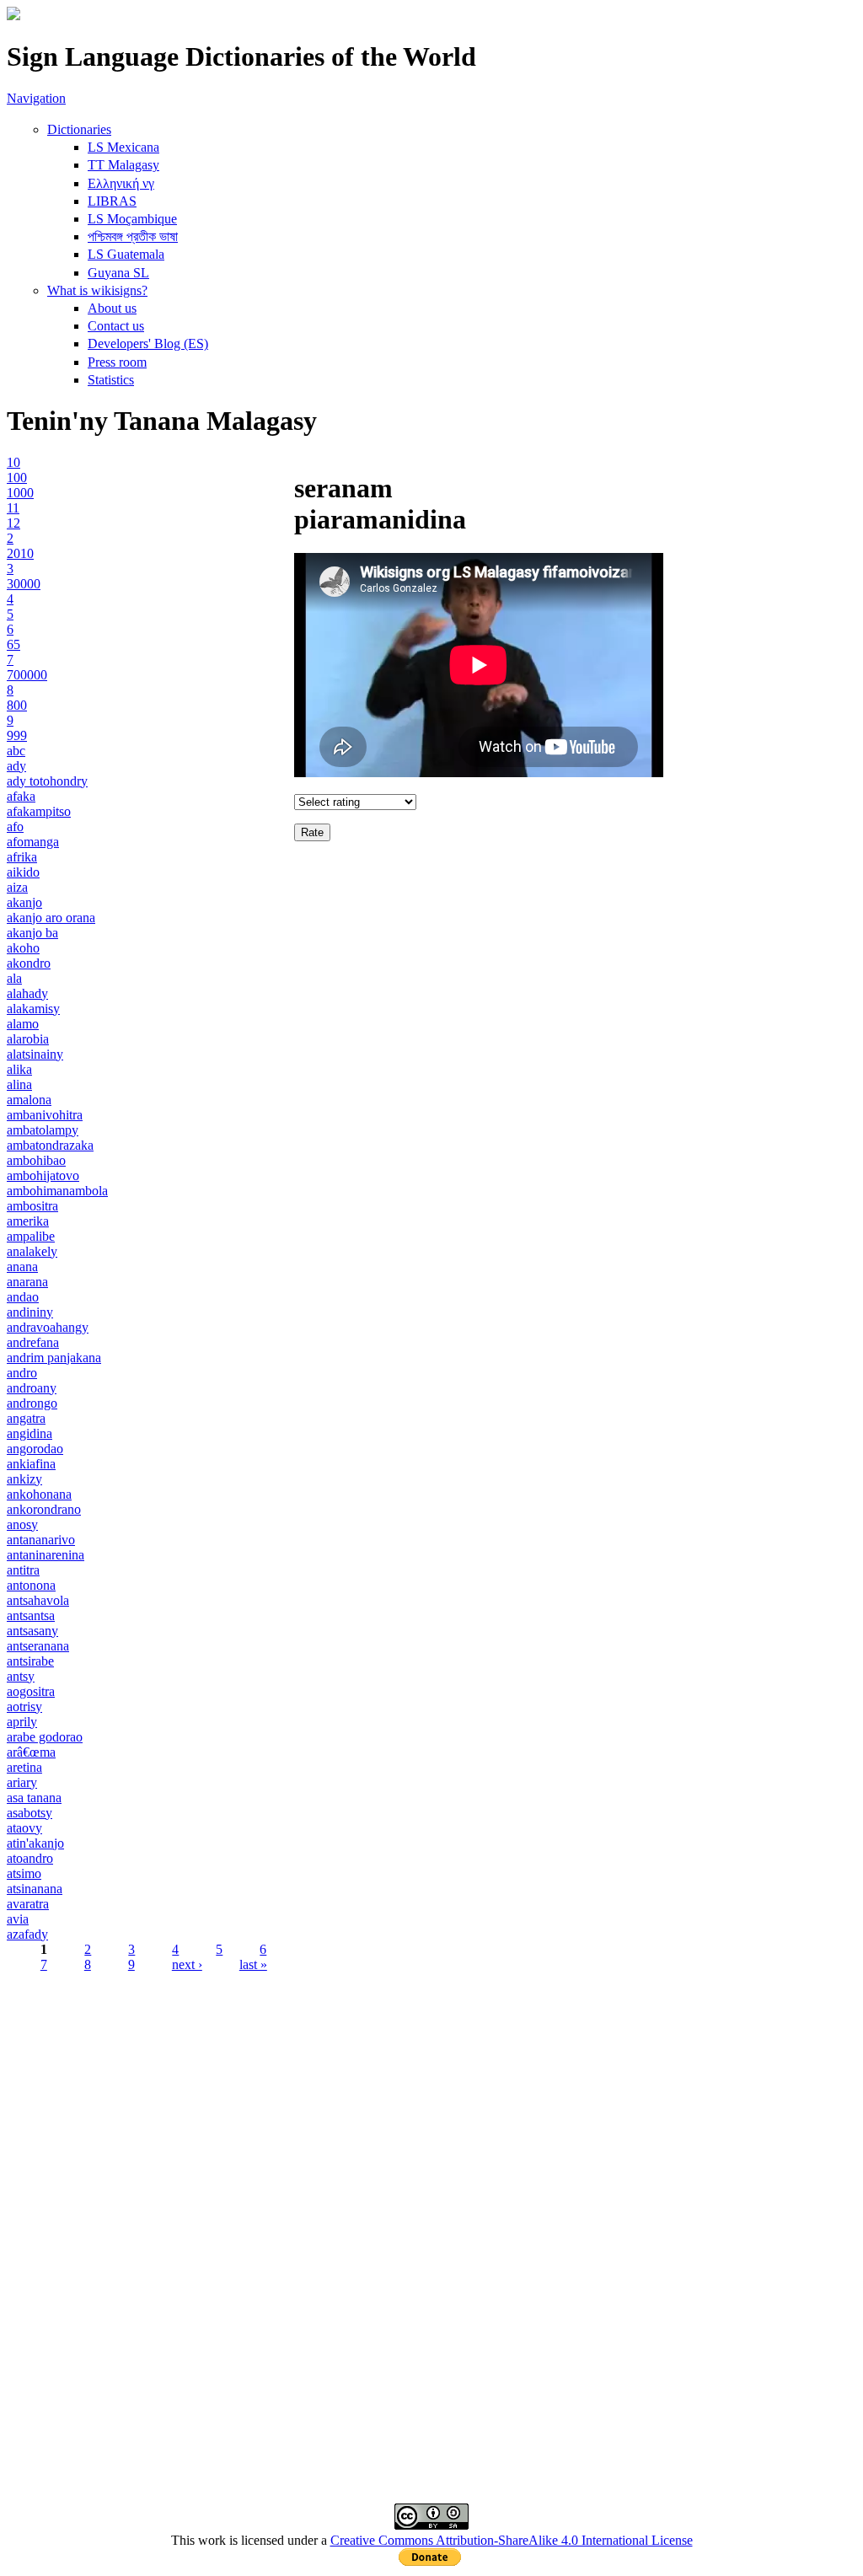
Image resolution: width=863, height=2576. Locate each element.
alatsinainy (35, 1054)
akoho (23, 948)
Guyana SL (118, 273)
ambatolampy (43, 1130)
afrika (22, 857)
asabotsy (29, 1813)
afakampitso (39, 811)
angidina (29, 1433)
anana (22, 1267)
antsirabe (30, 1661)
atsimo (24, 1873)
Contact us (116, 326)
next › (187, 1964)
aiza (17, 887)
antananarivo (41, 1540)
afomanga (33, 842)
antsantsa (31, 1615)
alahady (27, 993)
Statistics (111, 380)
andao (23, 1297)
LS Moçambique (132, 219)
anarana (27, 1282)
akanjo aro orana (51, 918)
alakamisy (33, 1009)
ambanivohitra (45, 1115)
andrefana (33, 1342)
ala (14, 978)
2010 (20, 553)
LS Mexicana (123, 147)
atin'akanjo (35, 1843)
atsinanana (35, 1889)
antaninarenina (46, 1555)
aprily (22, 1722)
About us (112, 308)
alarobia (28, 1039)
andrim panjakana (54, 1358)
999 (17, 735)
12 (13, 523)
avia (18, 1919)
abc (16, 751)
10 (13, 462)
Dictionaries (79, 129)
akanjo (24, 902)
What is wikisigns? (97, 290)
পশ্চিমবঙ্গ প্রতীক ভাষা (133, 236)
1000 (20, 493)
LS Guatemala (126, 254)
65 (13, 644)
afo (15, 826)
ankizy (24, 1479)
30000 (24, 584)
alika (19, 1069)
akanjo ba (32, 933)
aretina (24, 1767)
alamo (23, 1024)
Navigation (36, 98)
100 (17, 478)
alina (19, 1084)
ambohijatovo (43, 1175)
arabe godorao (45, 1737)
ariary (22, 1782)
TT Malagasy (123, 165)
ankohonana (39, 1494)
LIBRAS (112, 201)
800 (17, 705)
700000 (27, 675)
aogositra (31, 1691)
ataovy (24, 1828)
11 (13, 508)
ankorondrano (44, 1509)
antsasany (32, 1631)
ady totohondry (47, 781)
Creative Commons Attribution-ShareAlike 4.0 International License (512, 2540)
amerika (28, 1221)
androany (32, 1388)
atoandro (30, 1858)
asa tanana (34, 1798)
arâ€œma (31, 1752)
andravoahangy (48, 1327)
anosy (22, 1524)
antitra (23, 1570)
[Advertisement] (431, 2112)
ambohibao (36, 1160)
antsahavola (38, 1600)
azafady (27, 1934)
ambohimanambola (57, 1191)
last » (253, 1964)
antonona (31, 1585)
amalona (29, 1100)
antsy (21, 1676)
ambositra (32, 1206)
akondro (29, 963)
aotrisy (24, 1707)
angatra (26, 1418)
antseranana (38, 1646)
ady (16, 766)
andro (22, 1373)
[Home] (13, 16)
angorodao (35, 1449)
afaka (21, 796)
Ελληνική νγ (121, 183)
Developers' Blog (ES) (148, 343)
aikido (23, 872)
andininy (30, 1312)
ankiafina (31, 1464)
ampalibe (31, 1236)
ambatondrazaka (50, 1145)
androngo (32, 1403)
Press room (117, 362)
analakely (32, 1251)
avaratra (28, 1904)
